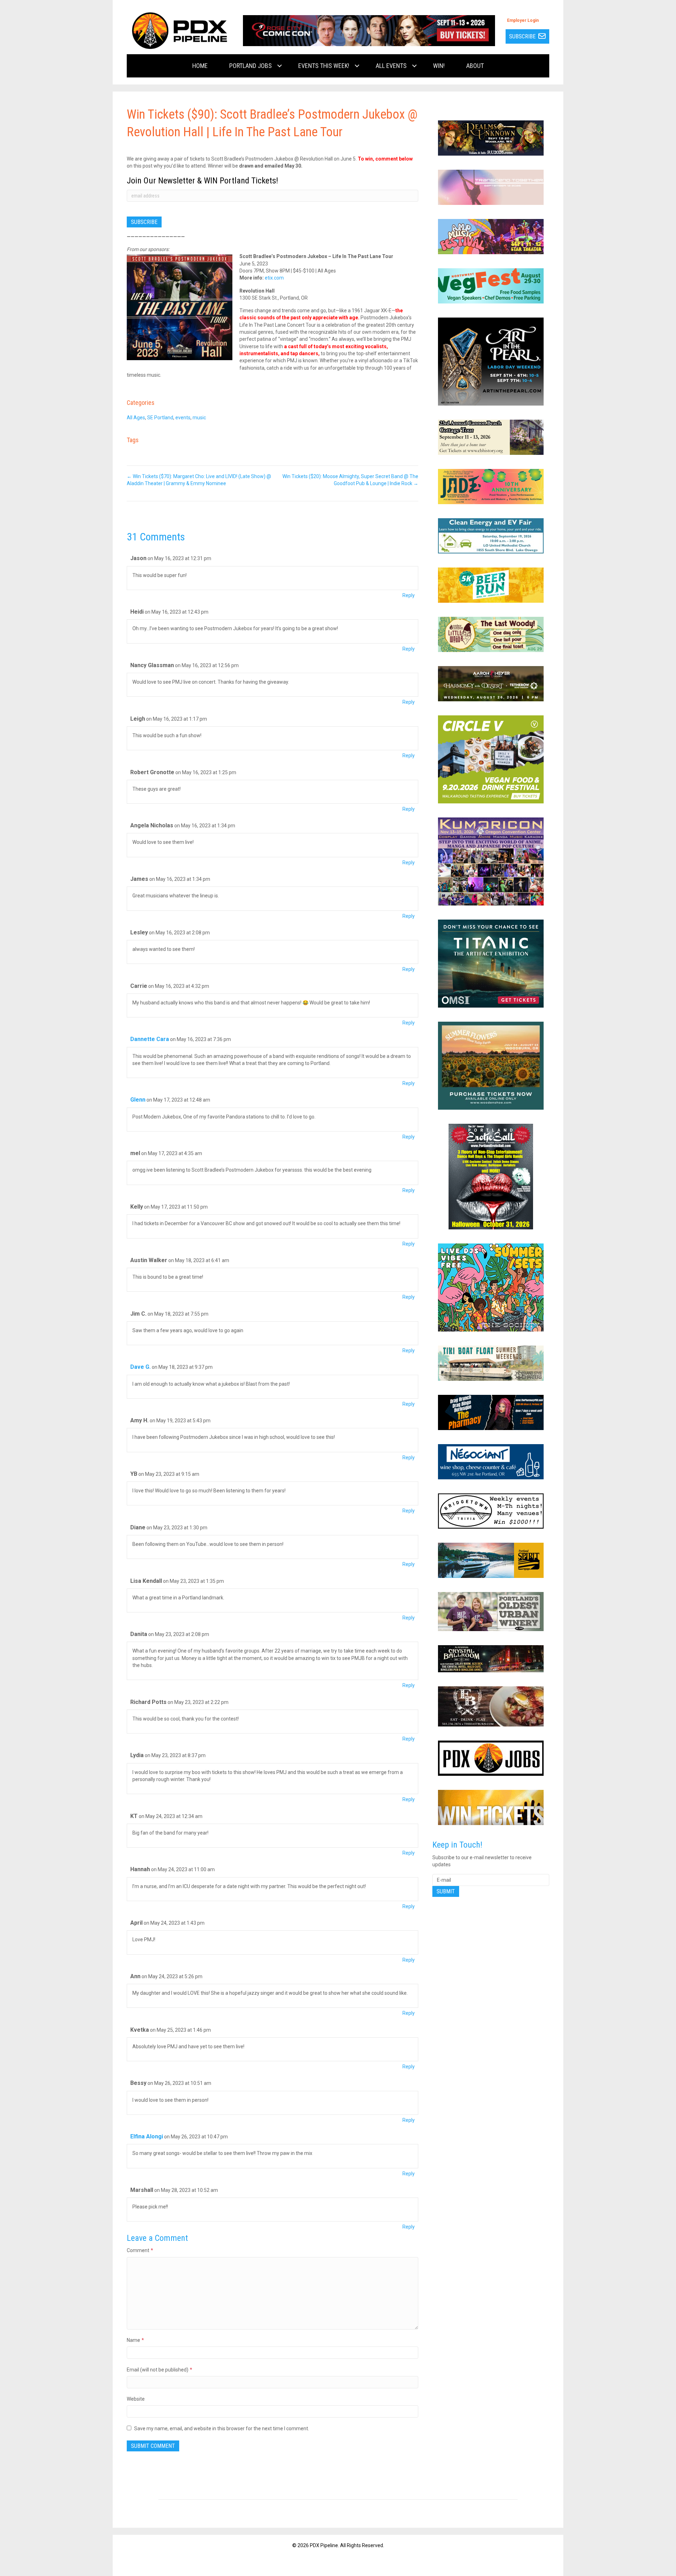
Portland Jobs (251, 66)
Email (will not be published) (159, 2370)
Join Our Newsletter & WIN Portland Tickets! (202, 181)
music (199, 418)
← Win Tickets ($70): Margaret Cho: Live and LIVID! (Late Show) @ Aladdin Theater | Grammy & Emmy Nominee (199, 480)
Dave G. (140, 1367)
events (183, 418)
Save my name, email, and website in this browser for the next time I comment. (222, 2428)
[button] (280, 66)
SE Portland (160, 418)
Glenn (138, 1100)
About (475, 66)
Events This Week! (324, 66)
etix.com (274, 278)
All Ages (136, 418)
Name (135, 2340)
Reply (409, 595)
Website (136, 2399)
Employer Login (523, 20)
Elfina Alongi (147, 2136)
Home (200, 66)
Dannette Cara (150, 1039)
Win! (439, 66)
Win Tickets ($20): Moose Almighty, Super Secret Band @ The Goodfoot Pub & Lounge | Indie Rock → (350, 480)
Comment (140, 2250)
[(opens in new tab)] (369, 30)
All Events (391, 66)
